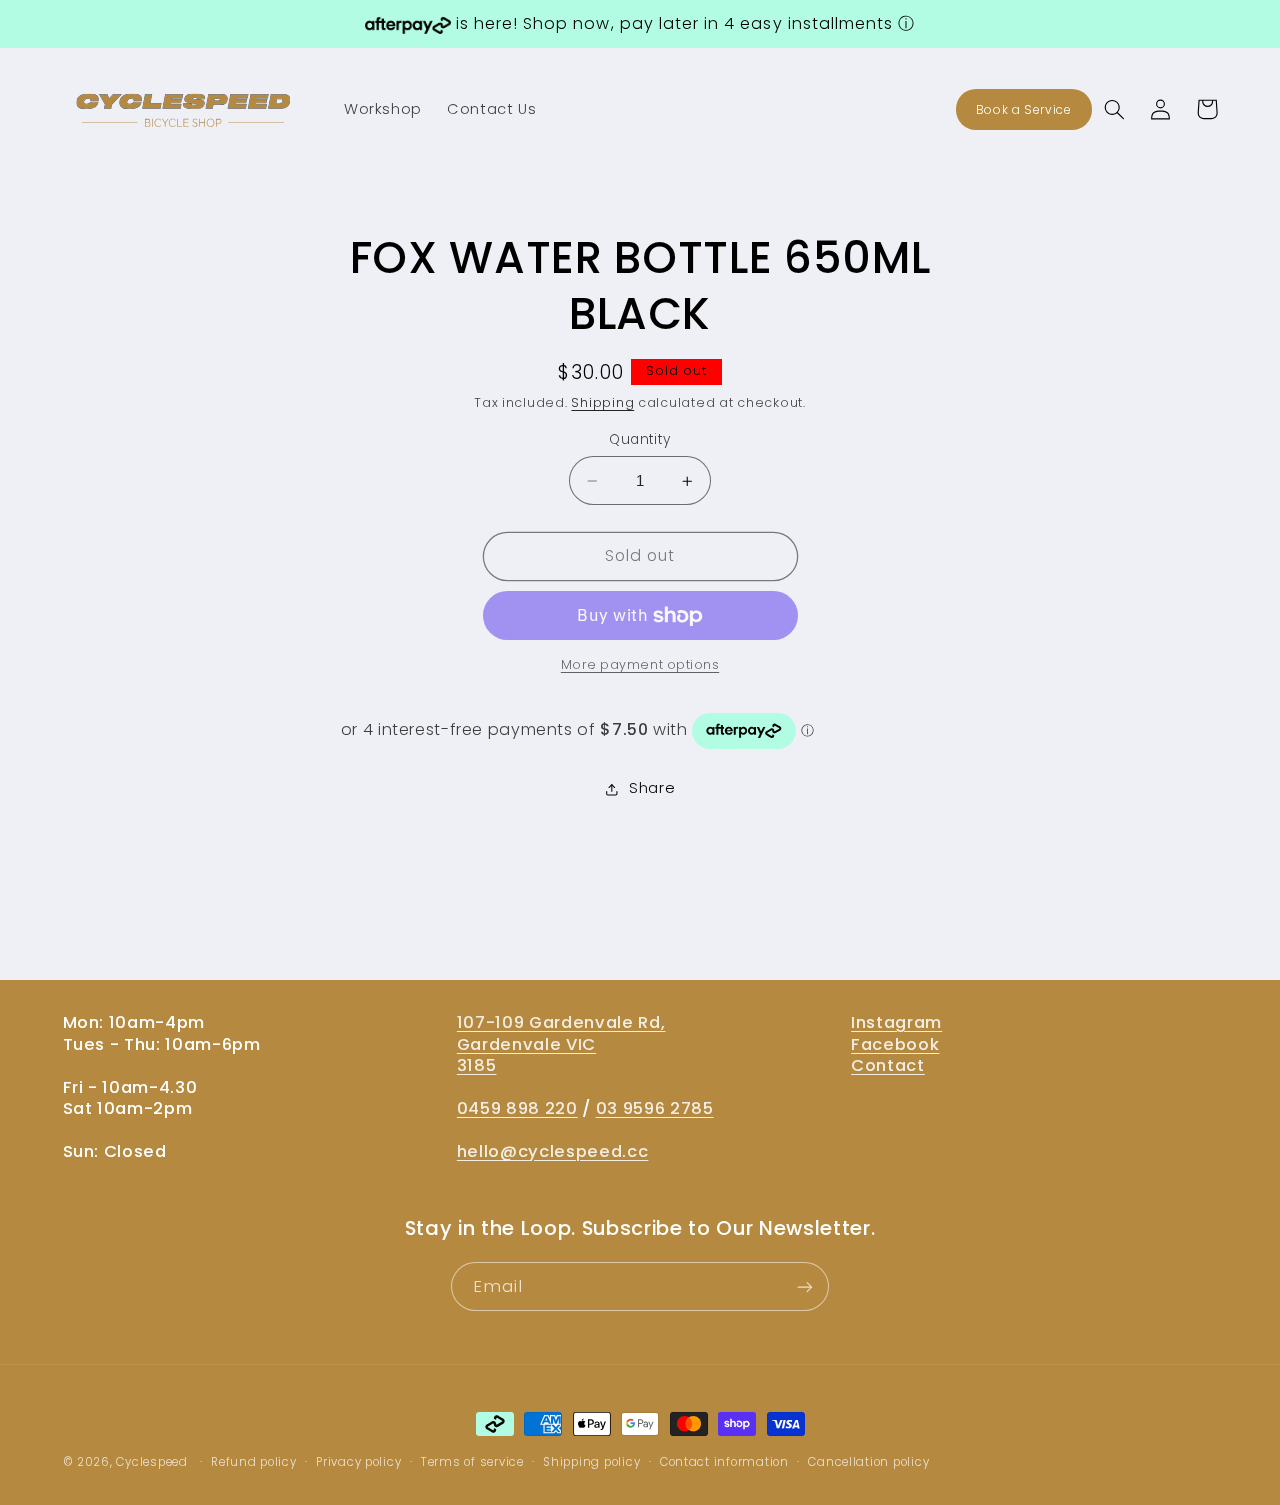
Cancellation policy (868, 1462)
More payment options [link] (640, 665)
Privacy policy (358, 1462)
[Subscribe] (805, 1286)
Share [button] (652, 789)
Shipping (602, 403)
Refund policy (254, 1462)
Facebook (895, 1044)
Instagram (896, 1022)
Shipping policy (591, 1462)
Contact (888, 1065)
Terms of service (472, 1462)
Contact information (724, 1462)
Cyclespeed (151, 1462)
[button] (1115, 109)
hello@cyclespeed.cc (553, 1151)
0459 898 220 (517, 1108)
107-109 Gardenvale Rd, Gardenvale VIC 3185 (561, 1043)
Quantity (639, 439)
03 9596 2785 (655, 1108)
